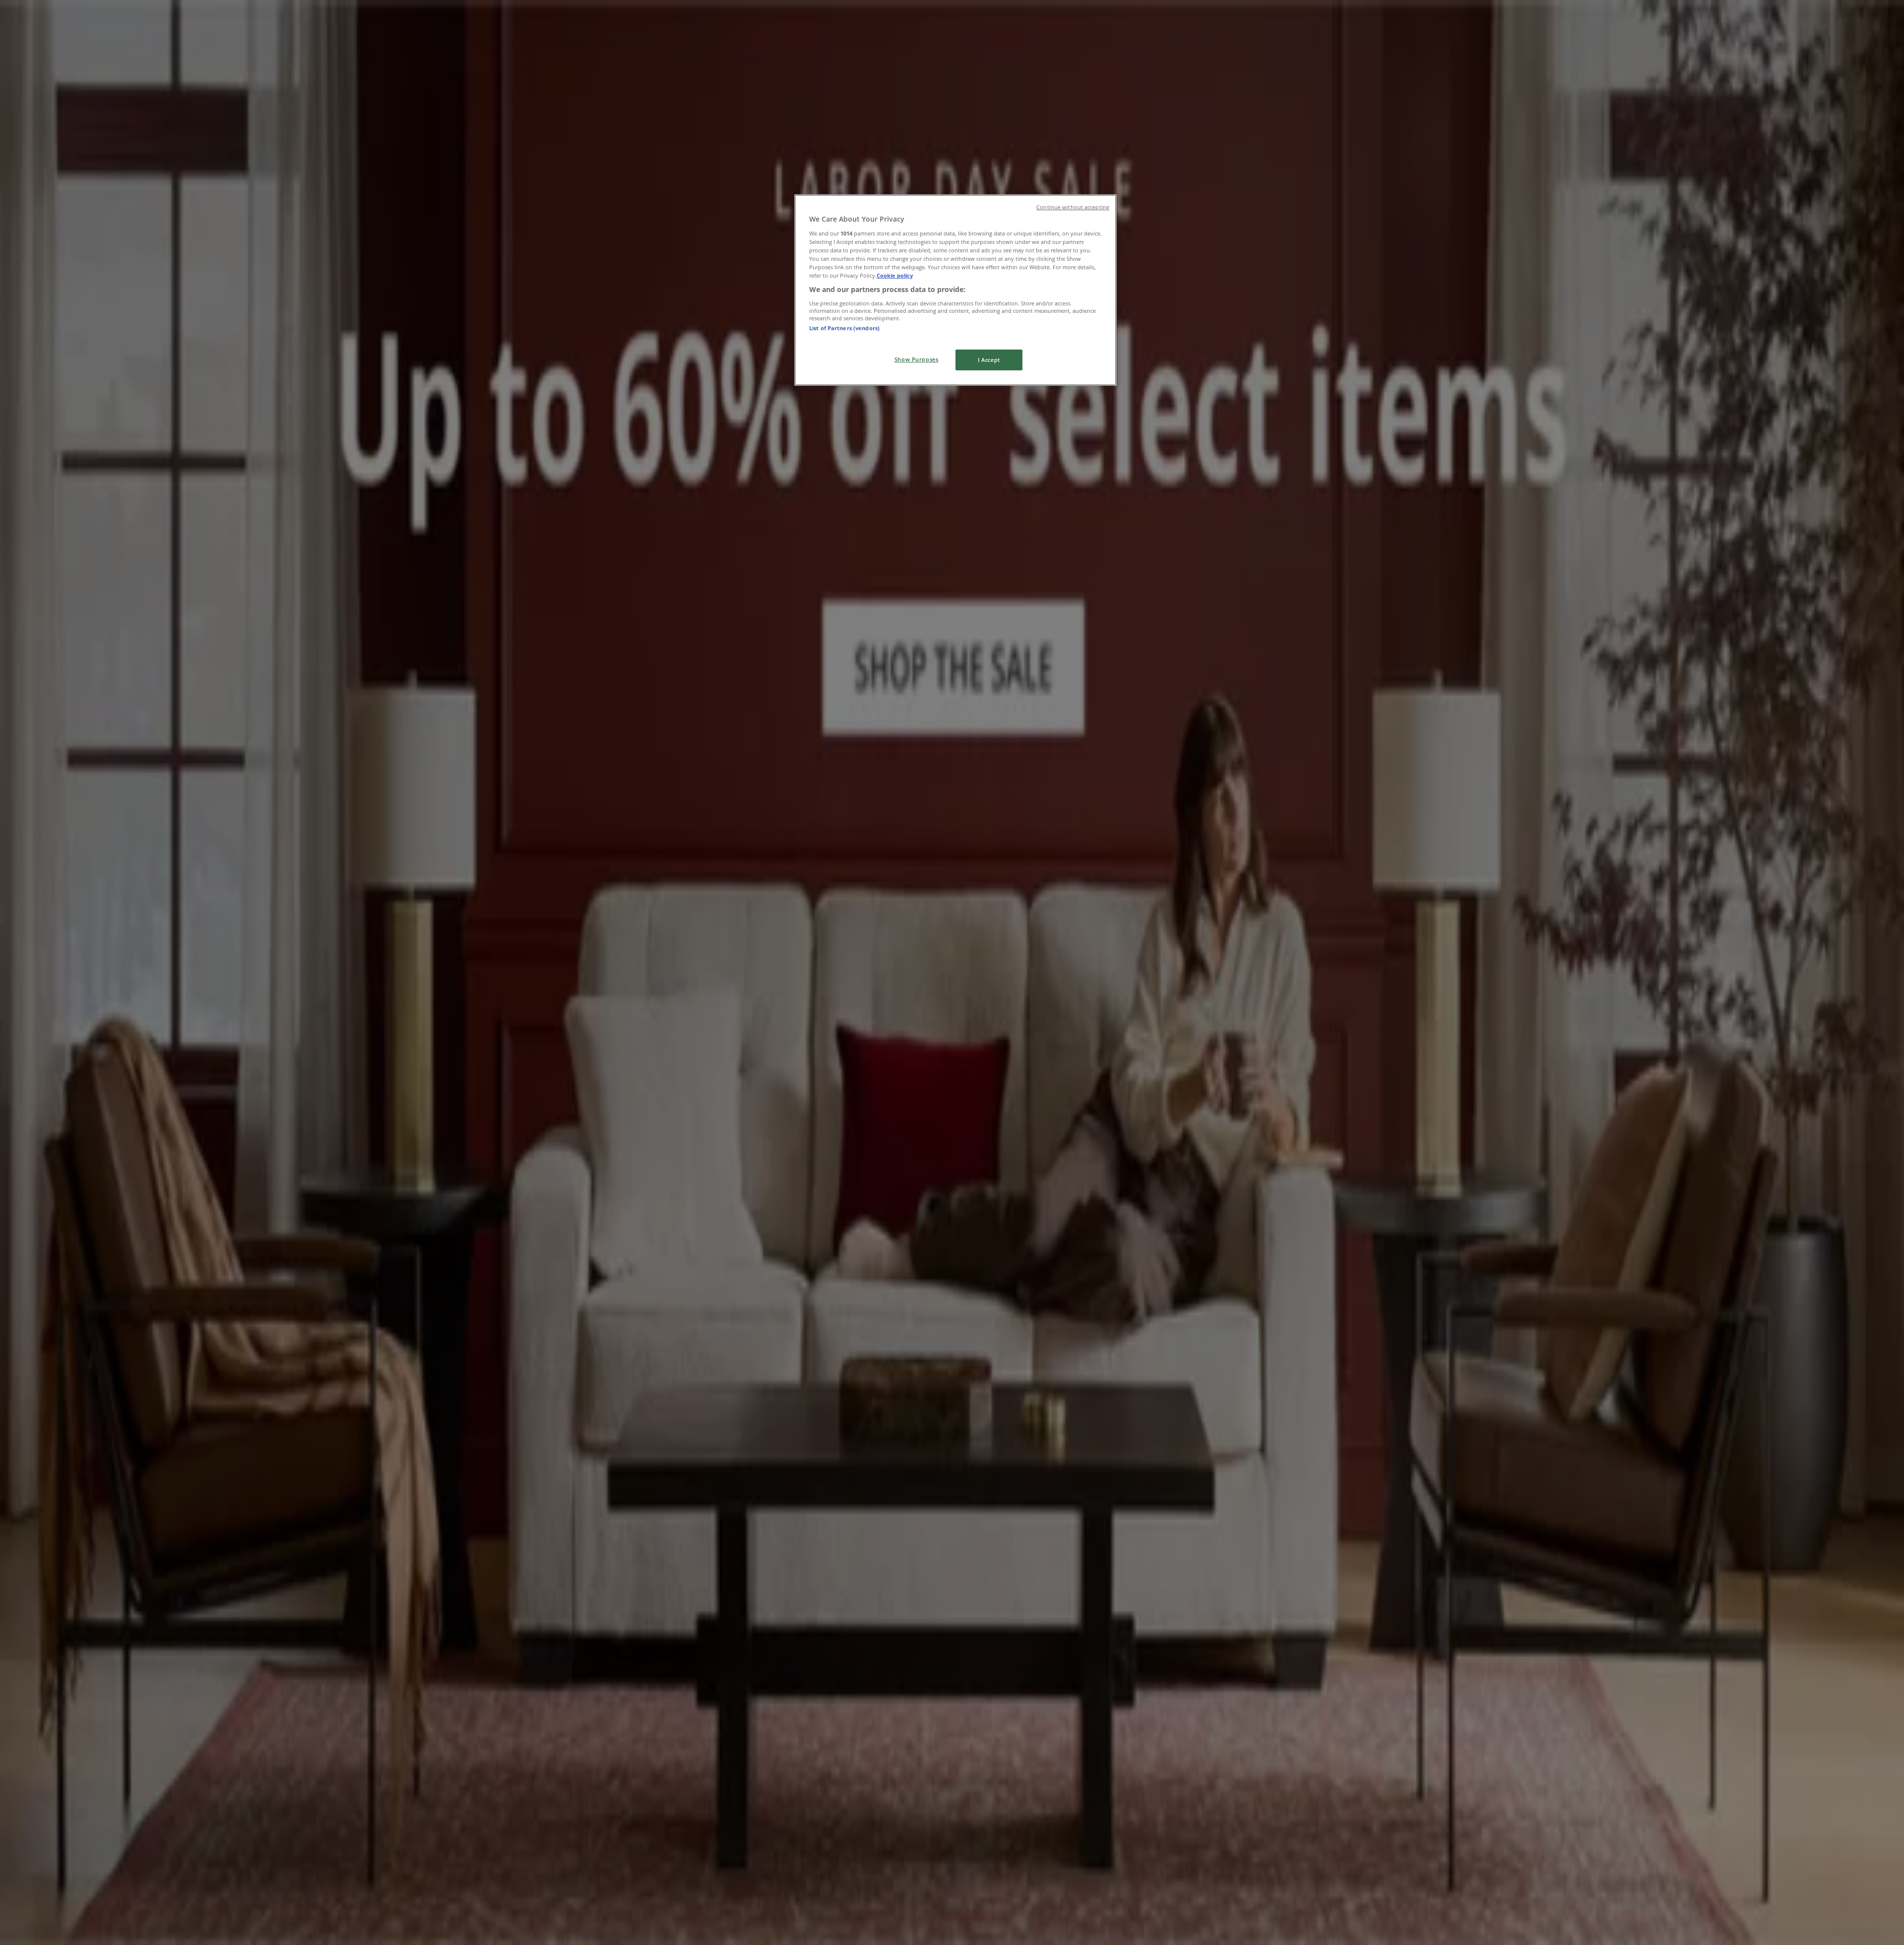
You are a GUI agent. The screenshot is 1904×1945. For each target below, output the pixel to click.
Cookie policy (895, 275)
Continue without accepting (1073, 207)
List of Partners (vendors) (844, 328)
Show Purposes (916, 359)
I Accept (989, 360)
